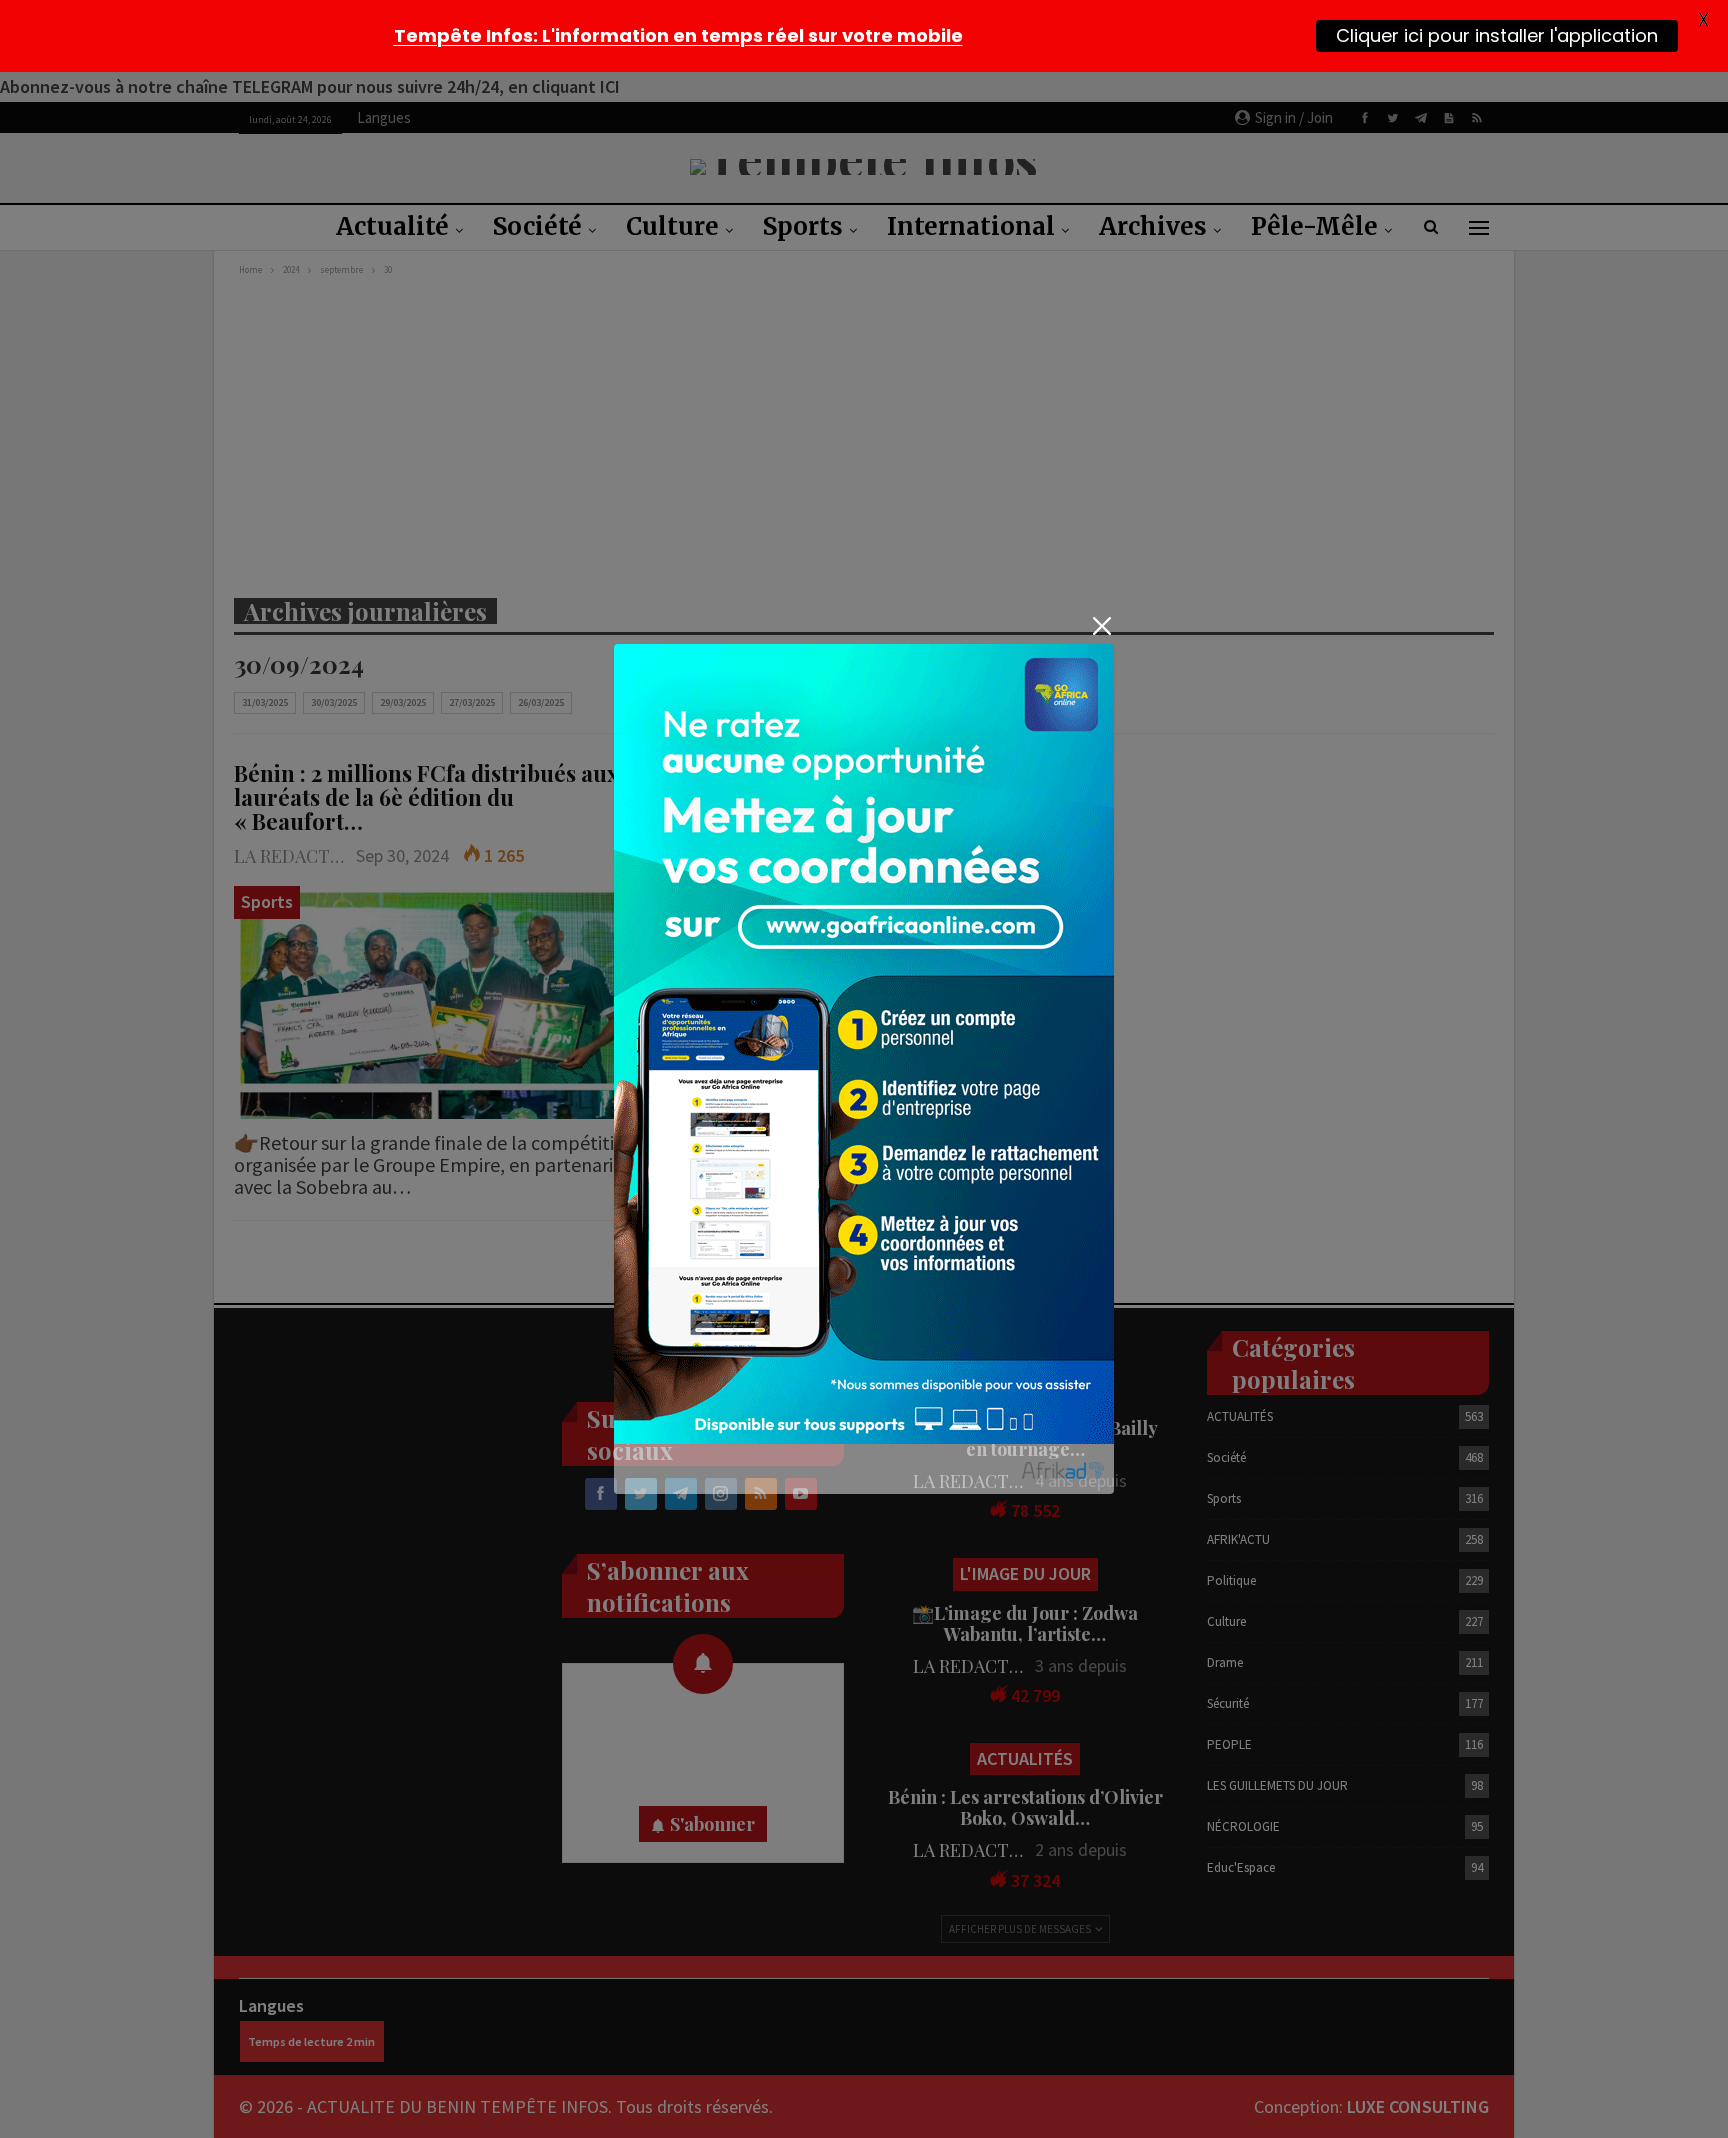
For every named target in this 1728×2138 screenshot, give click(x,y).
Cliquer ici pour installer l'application (1497, 35)
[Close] (1101, 626)
